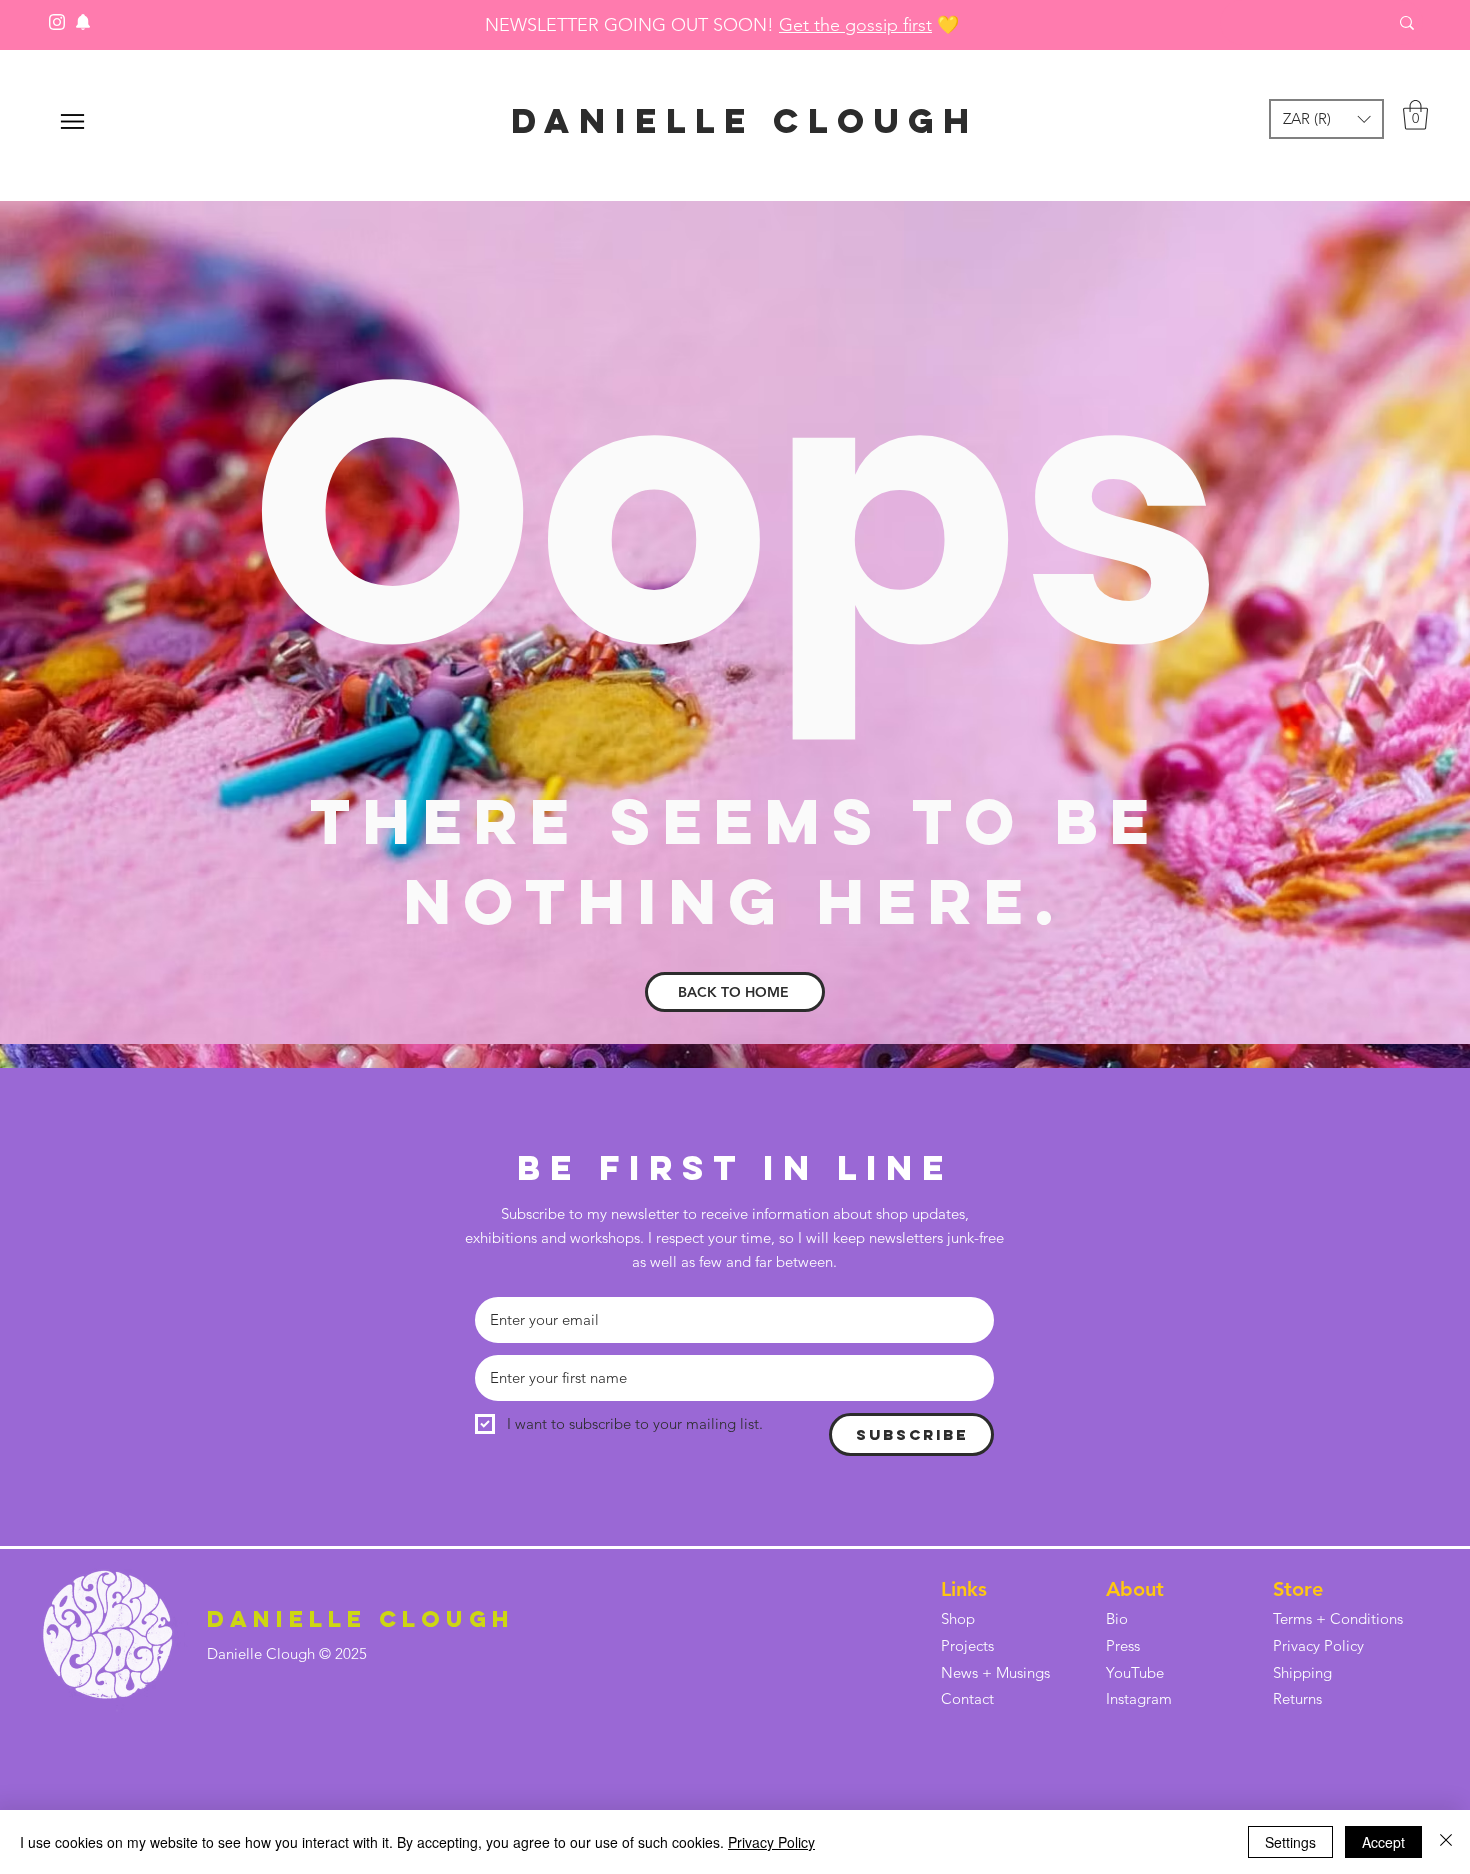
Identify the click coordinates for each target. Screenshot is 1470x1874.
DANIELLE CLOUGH (745, 120)
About (1135, 1589)
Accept (1383, 1842)
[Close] (1446, 1842)
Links (964, 1589)
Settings (1290, 1842)
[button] (1326, 119)
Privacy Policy (771, 1842)
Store (1298, 1589)
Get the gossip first (855, 25)
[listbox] (1326, 119)
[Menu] (72, 121)
